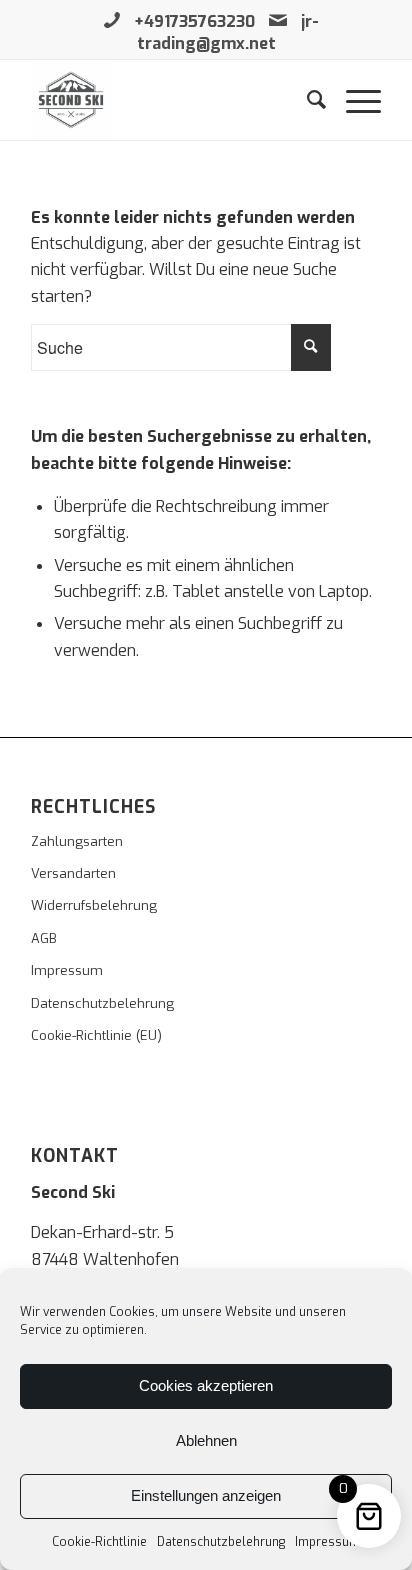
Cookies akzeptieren (206, 1385)
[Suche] (306, 100)
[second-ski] (171, 100)
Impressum (327, 1542)
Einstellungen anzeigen (206, 1495)
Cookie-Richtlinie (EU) (96, 1035)
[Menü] (353, 100)
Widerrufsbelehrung (94, 905)
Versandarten (73, 873)
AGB (44, 938)
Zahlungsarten (77, 841)
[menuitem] (306, 100)
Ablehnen (206, 1440)
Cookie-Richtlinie (99, 1542)
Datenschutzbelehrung (221, 1542)
